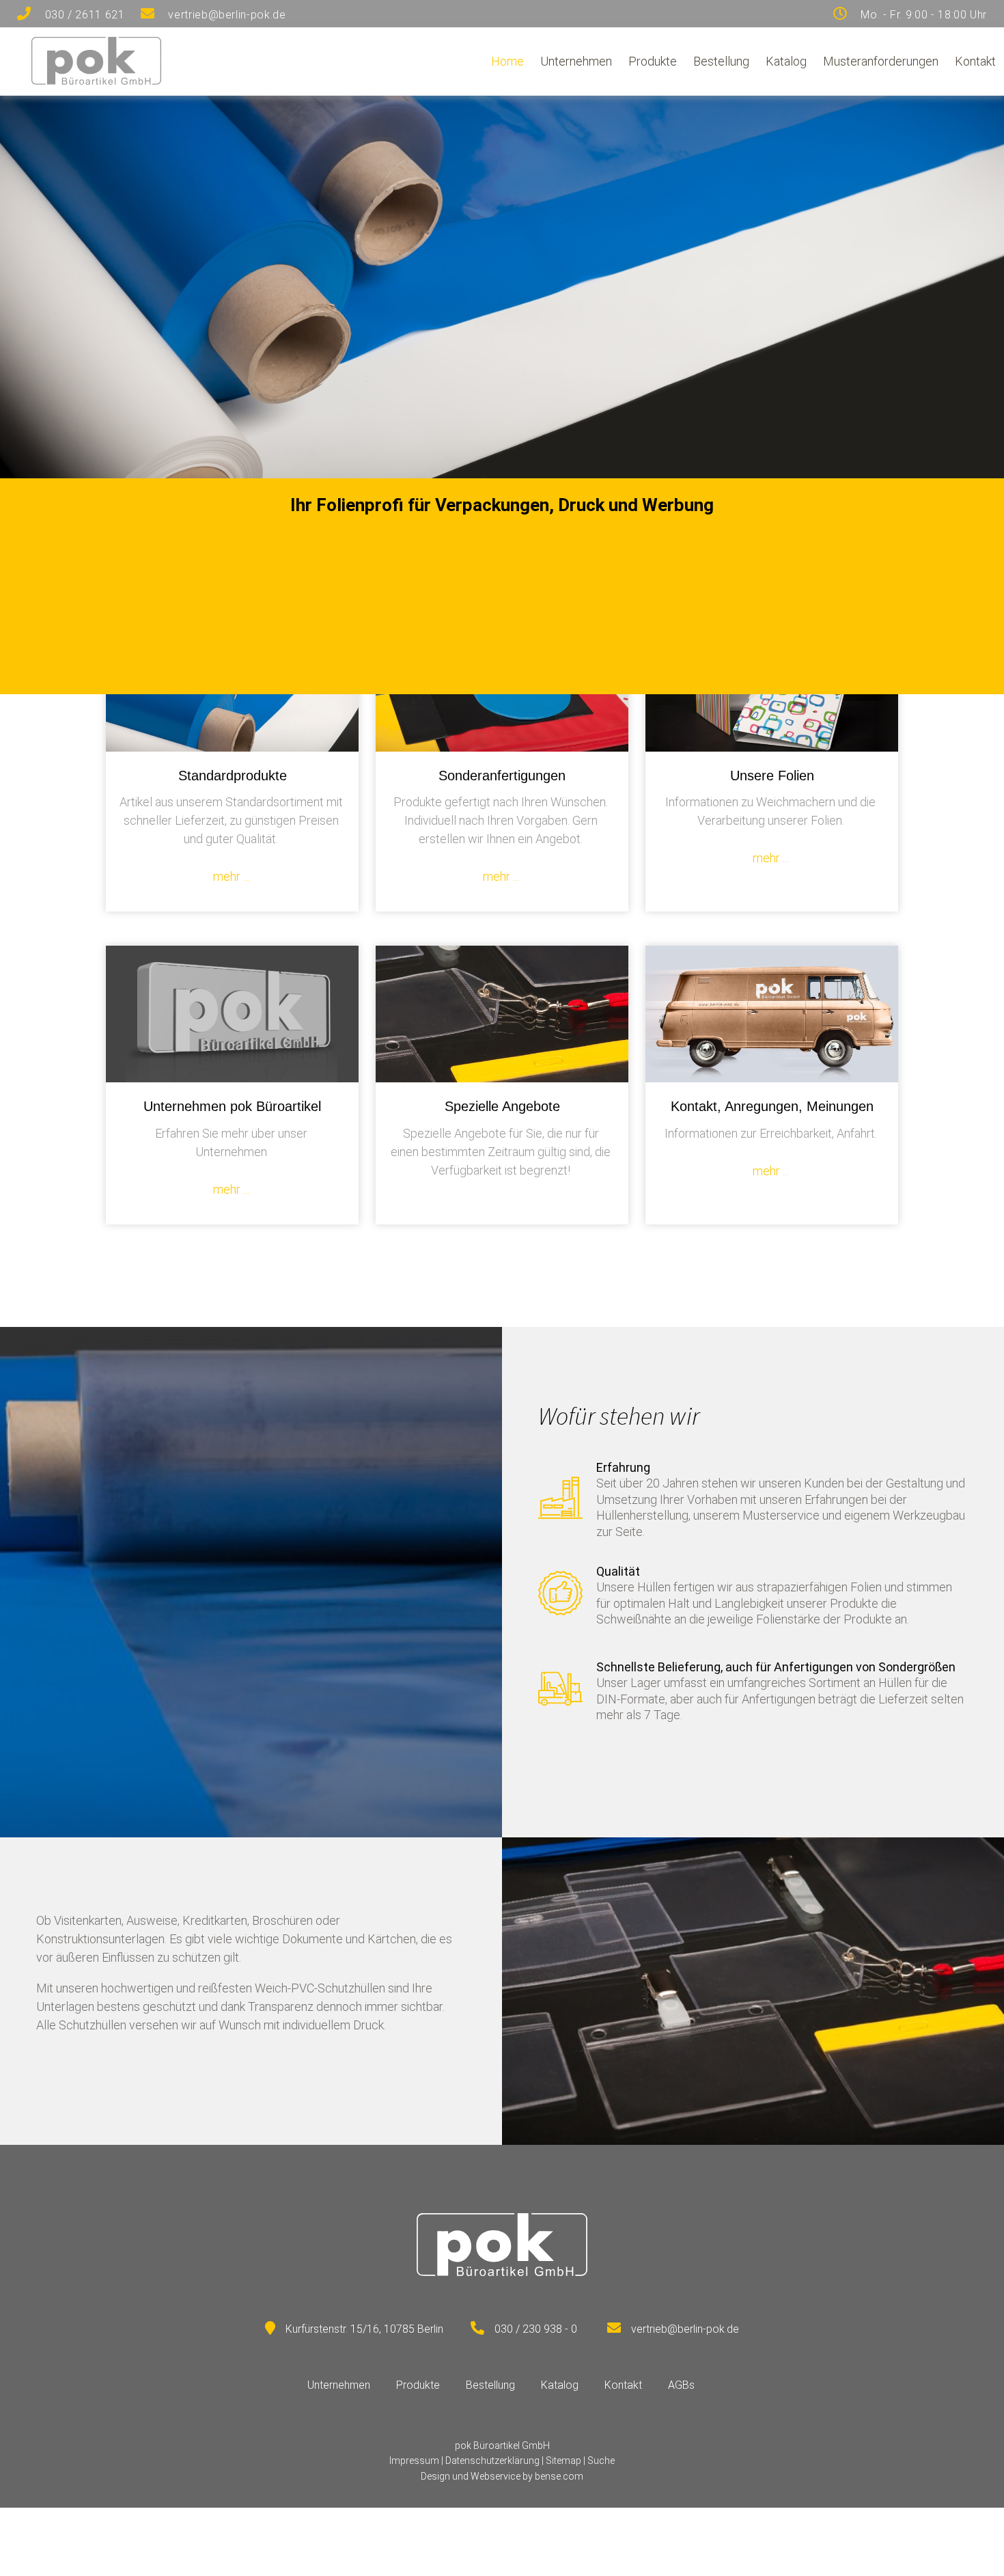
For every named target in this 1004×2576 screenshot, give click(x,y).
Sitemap (563, 2461)
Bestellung (721, 61)
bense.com (559, 2476)
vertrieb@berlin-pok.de (685, 2329)
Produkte (653, 61)
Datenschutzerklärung (492, 2461)
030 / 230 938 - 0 (536, 2329)
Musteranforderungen (881, 61)
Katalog (786, 61)
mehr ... (231, 876)
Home (507, 61)
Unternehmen (576, 61)
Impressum (414, 2461)
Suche (601, 2461)
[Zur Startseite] (96, 80)
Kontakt (975, 61)
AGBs (681, 2385)
